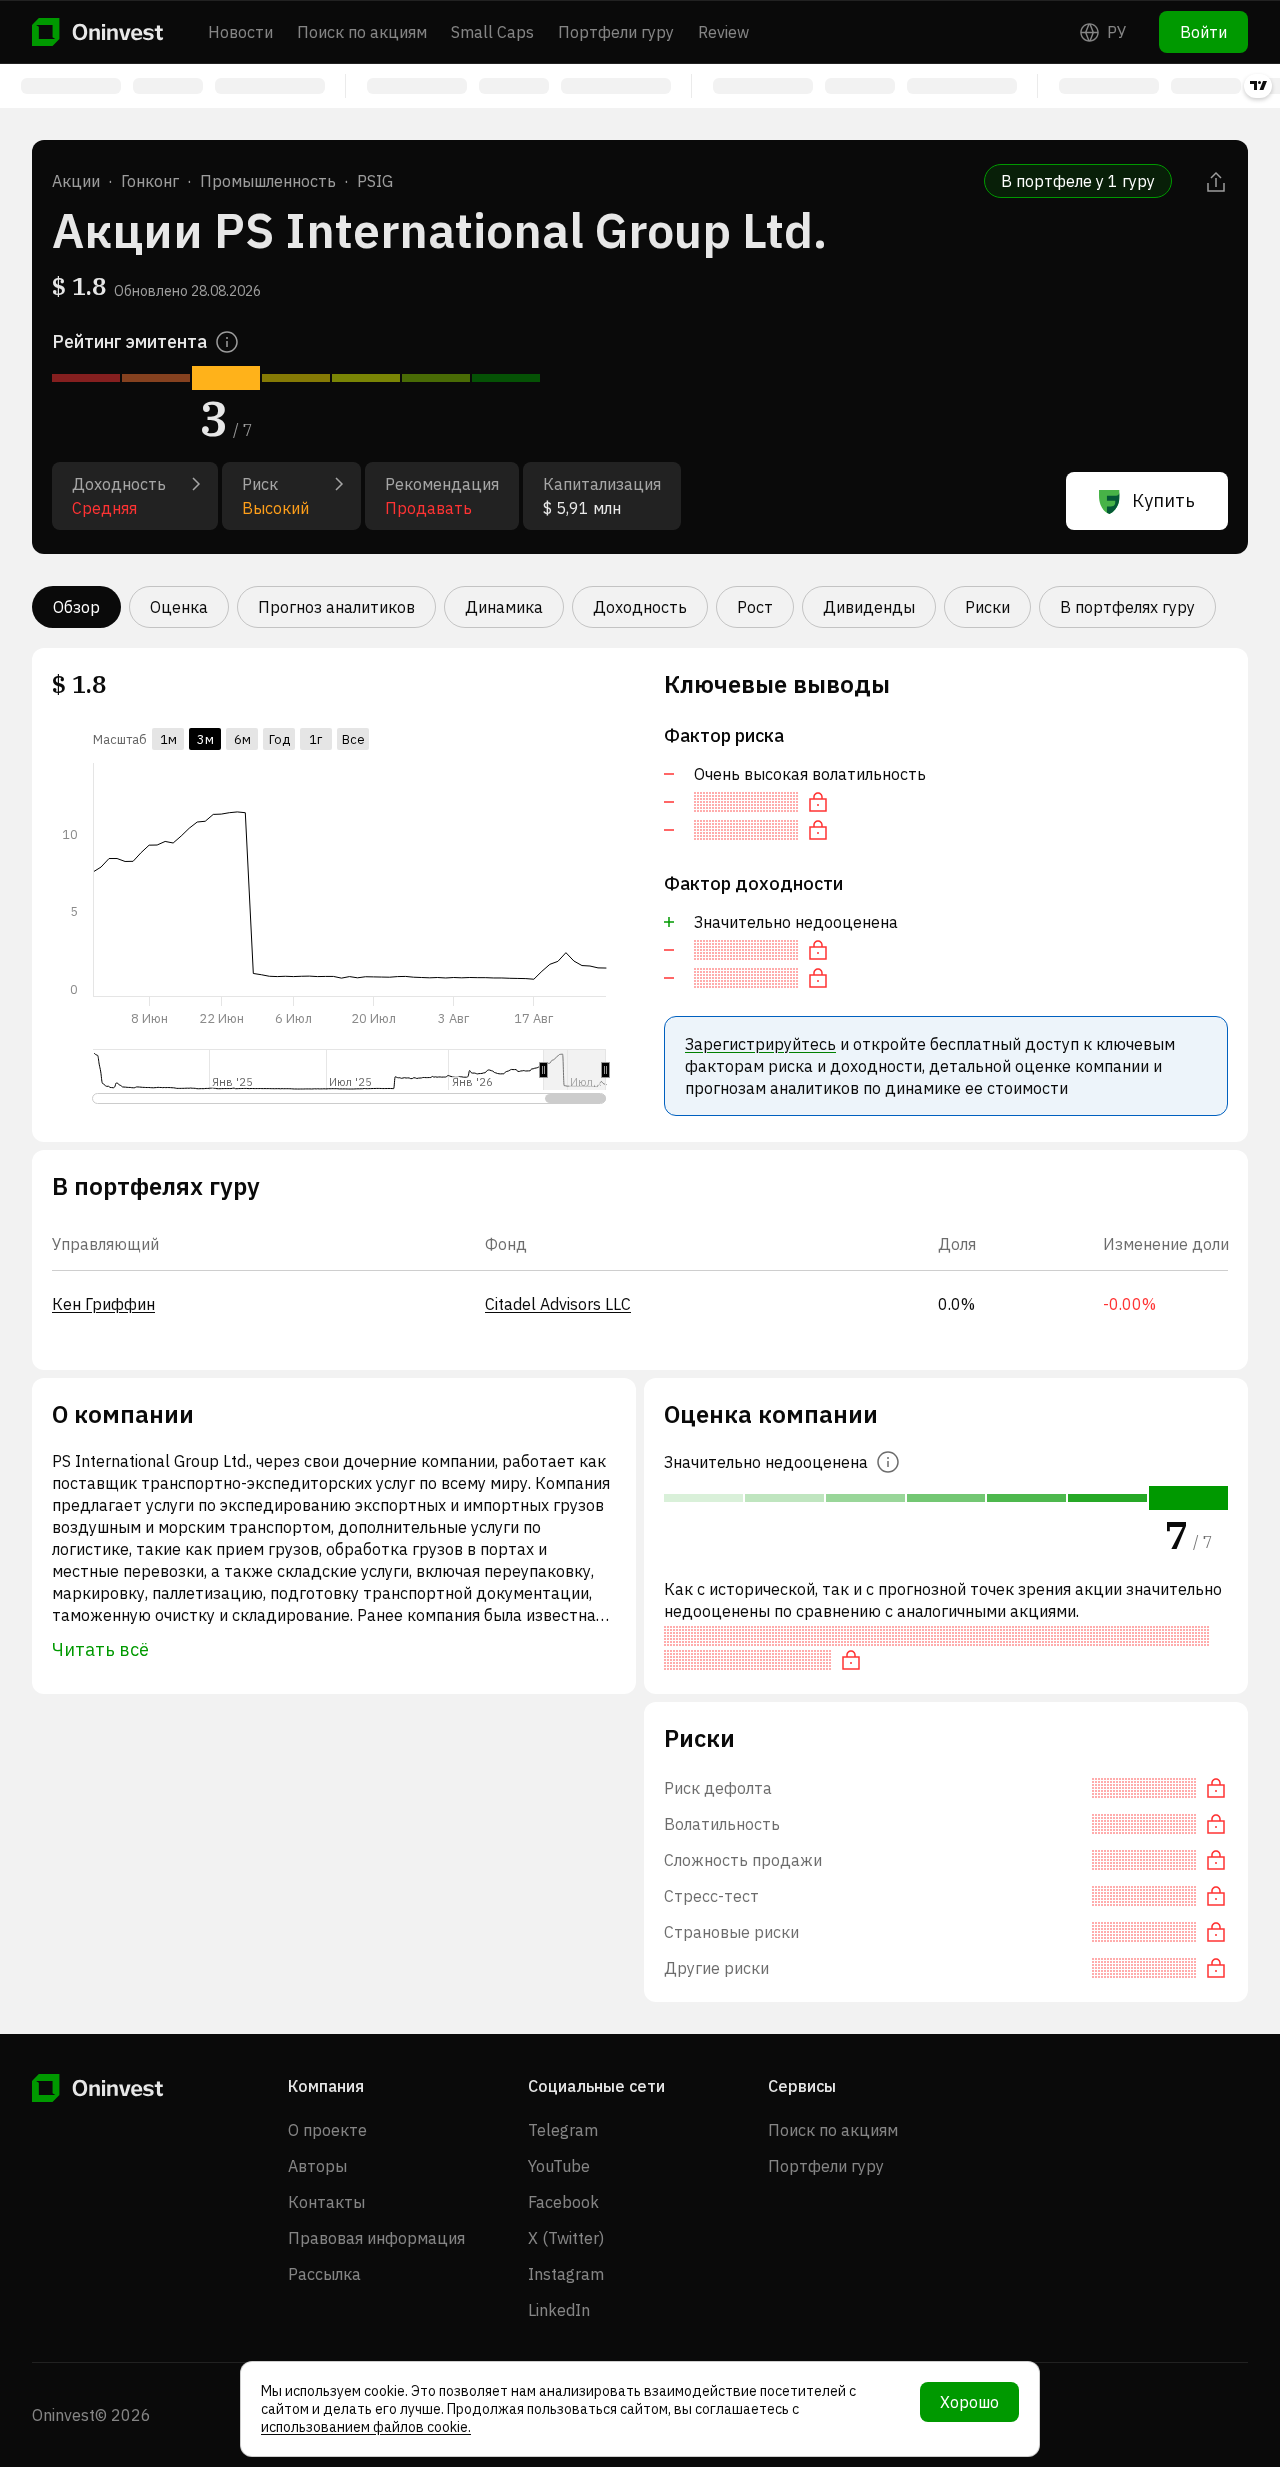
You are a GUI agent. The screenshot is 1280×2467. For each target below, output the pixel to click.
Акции (76, 181)
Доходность (640, 607)
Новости (240, 32)
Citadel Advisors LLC (558, 1304)
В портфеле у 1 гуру (1078, 181)
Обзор (76, 607)
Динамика (504, 607)
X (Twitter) (566, 2238)
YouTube (559, 2166)
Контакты (326, 2202)
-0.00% (1129, 1304)
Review (723, 32)
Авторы (317, 2166)
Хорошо (969, 2402)
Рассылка (324, 2274)
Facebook (563, 2202)
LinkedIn (559, 2310)
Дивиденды (869, 607)
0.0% (956, 1304)
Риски (987, 607)
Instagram (566, 2274)
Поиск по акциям (362, 32)
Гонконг (150, 181)
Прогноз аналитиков (336, 607)
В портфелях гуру (1127, 607)
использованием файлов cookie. (366, 2427)
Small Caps (492, 32)
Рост (755, 607)
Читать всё (100, 1649)
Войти (1203, 32)
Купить (1163, 500)
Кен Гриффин (103, 1304)
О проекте (327, 2130)
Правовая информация (376, 2238)
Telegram (563, 2130)
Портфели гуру (616, 32)
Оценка (179, 607)
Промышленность (268, 181)
